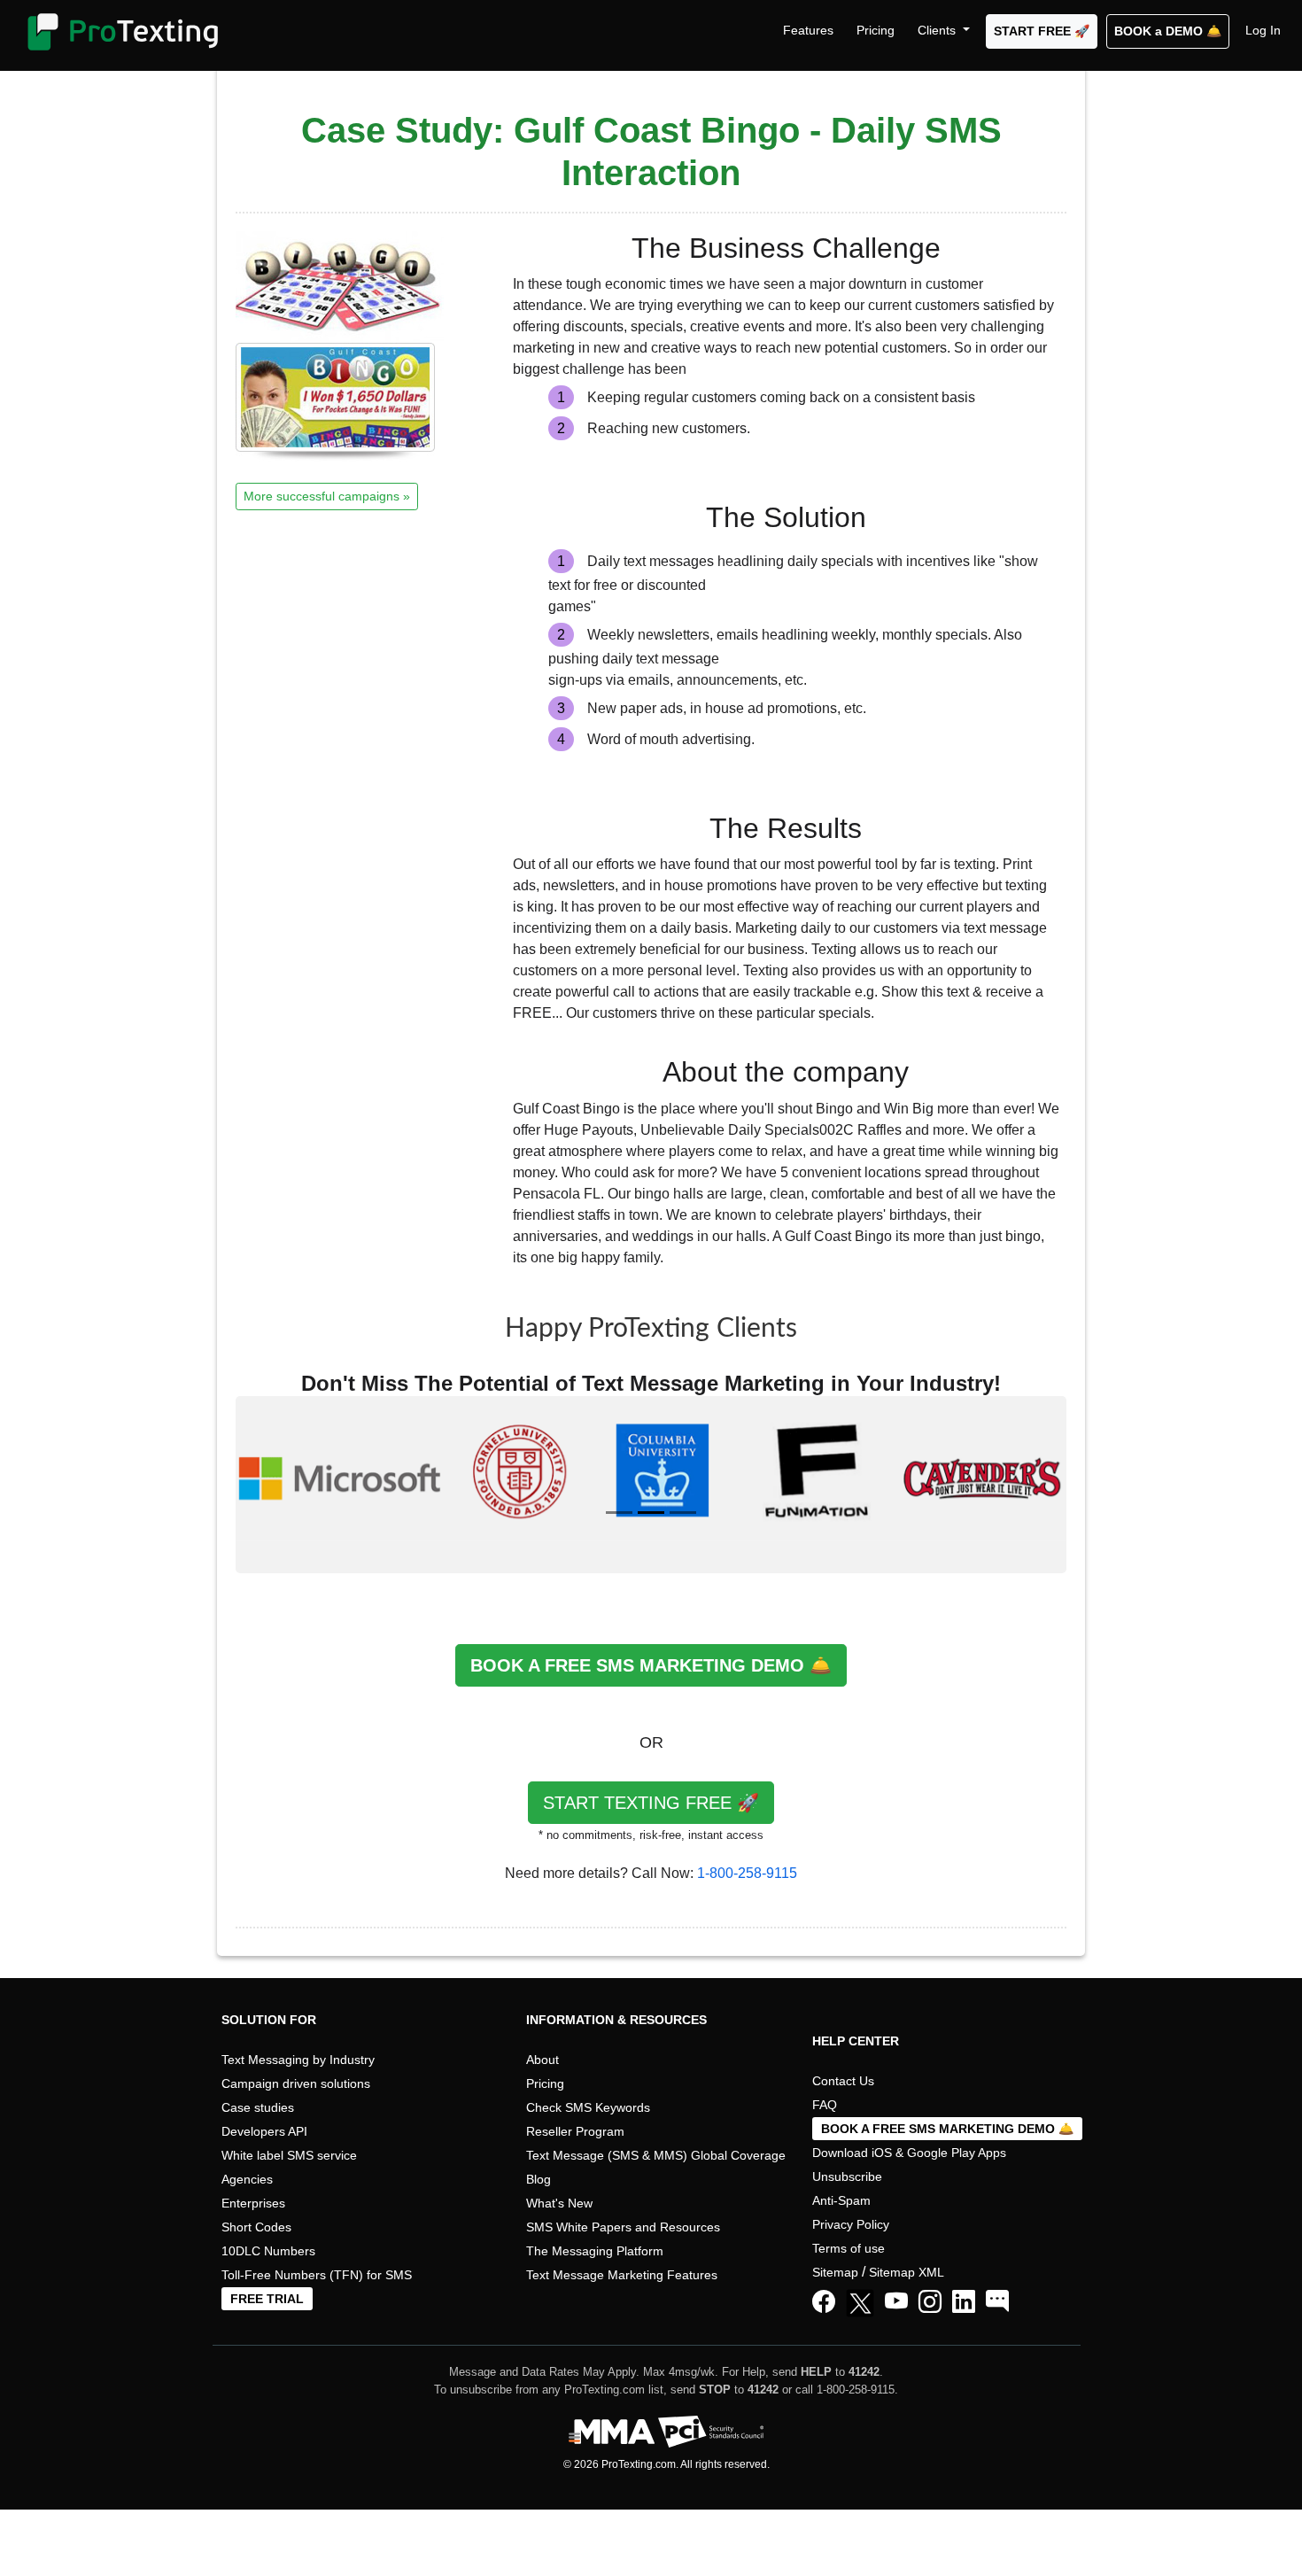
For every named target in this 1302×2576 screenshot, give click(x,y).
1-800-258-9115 (747, 1873)
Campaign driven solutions (296, 2083)
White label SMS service (289, 2155)
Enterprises (253, 2203)
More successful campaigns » (327, 496)
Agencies (247, 2179)
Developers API (264, 2131)
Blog (539, 2179)
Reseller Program (575, 2131)
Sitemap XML (907, 2272)
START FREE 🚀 (1042, 31)
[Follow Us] (864, 2306)
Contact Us (843, 2081)
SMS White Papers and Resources (623, 2227)
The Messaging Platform (595, 2251)
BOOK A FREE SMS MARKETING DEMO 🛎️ (651, 1665)
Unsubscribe (847, 2176)
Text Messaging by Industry (298, 2060)
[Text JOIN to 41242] (997, 2302)
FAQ (825, 2105)
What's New (559, 2203)
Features (808, 30)
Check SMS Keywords (588, 2107)
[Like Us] (824, 2302)
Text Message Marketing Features (622, 2275)
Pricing (876, 30)
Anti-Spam (841, 2200)
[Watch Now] (896, 2302)
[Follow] (930, 2302)
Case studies (258, 2107)
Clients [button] (938, 30)
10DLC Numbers (268, 2251)
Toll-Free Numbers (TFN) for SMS (317, 2275)
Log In (1263, 30)
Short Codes (256, 2227)
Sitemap (835, 2272)
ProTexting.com (639, 2464)
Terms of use (849, 2248)
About (542, 2060)
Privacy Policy (851, 2224)
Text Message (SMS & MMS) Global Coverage (656, 2155)
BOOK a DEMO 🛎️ (1168, 31)
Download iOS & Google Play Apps (909, 2153)
